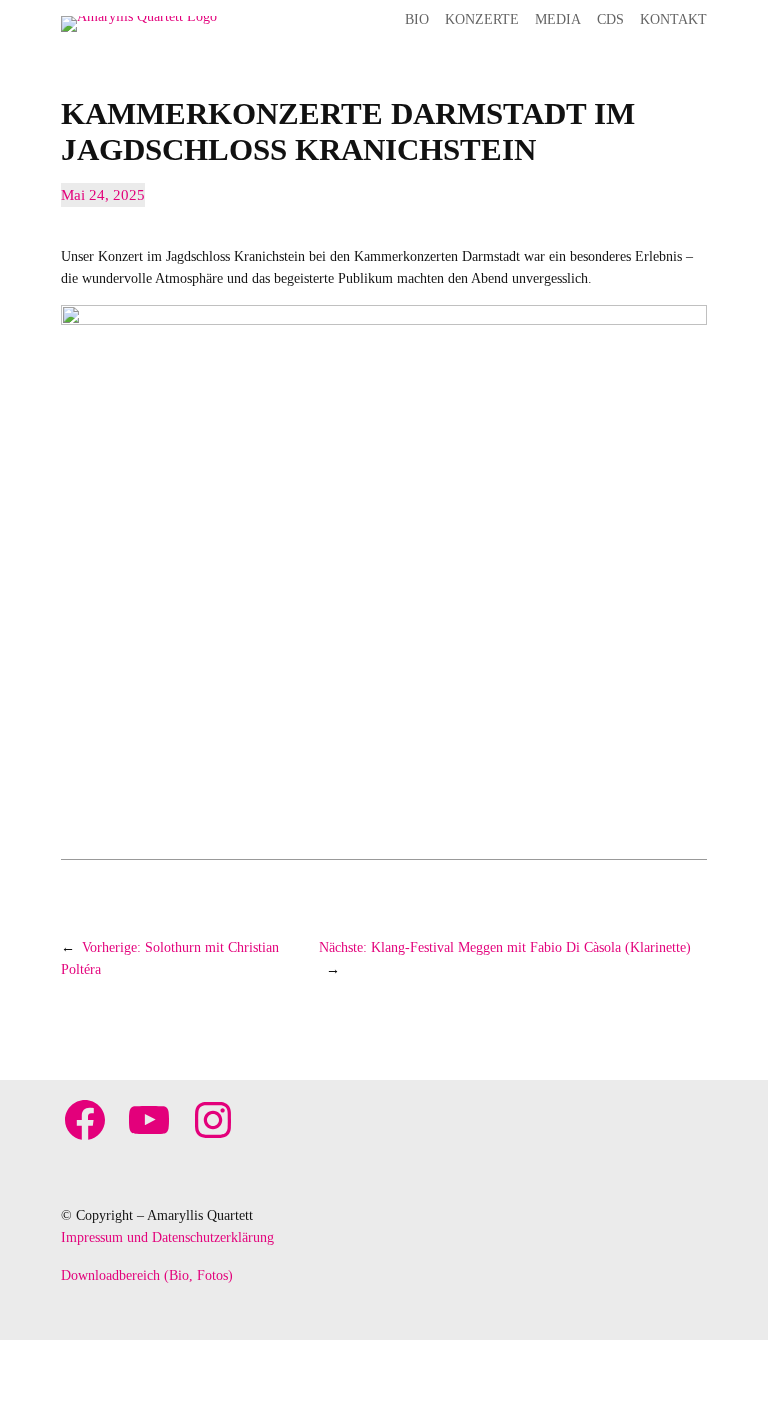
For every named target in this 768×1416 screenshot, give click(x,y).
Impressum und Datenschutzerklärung (167, 1237)
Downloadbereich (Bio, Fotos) (147, 1275)
